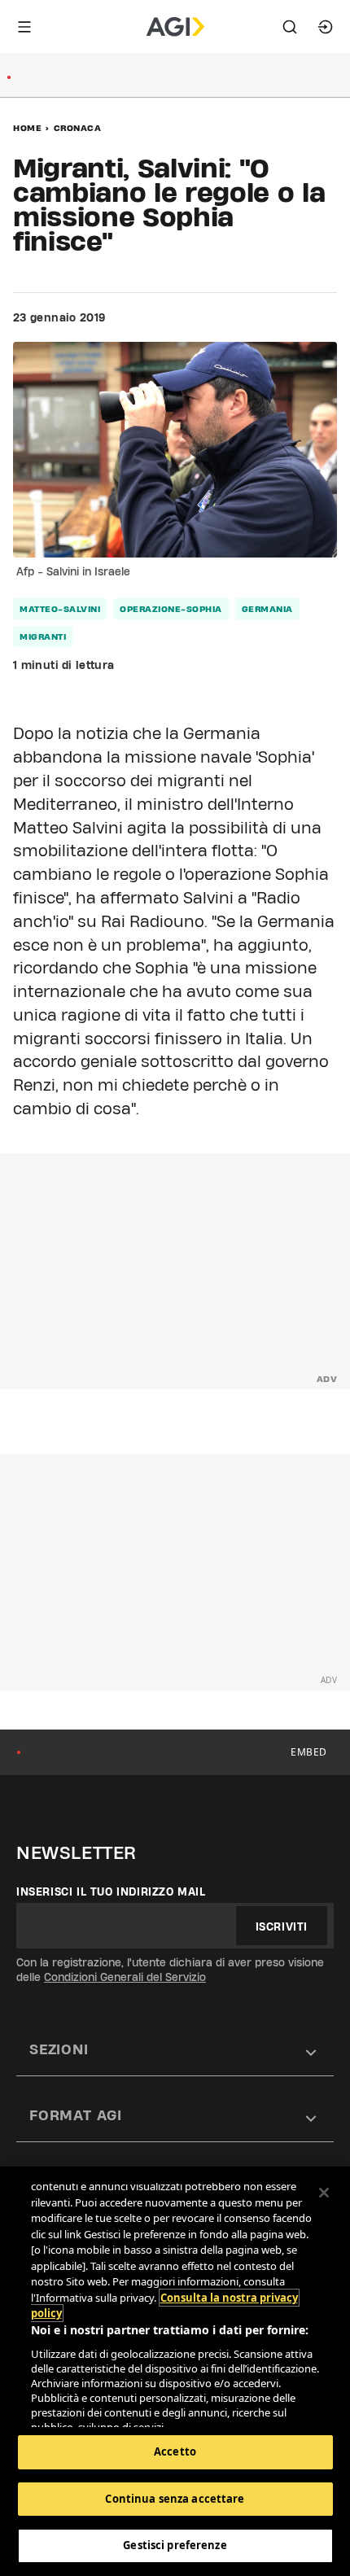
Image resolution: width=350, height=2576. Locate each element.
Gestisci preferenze (175, 2545)
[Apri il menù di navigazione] (24, 27)
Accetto (175, 2451)
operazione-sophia (171, 609)
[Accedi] (326, 27)
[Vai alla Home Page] (175, 27)
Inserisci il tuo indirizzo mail (111, 1892)
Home (27, 128)
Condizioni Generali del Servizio (125, 1977)
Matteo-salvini (60, 609)
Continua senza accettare (175, 2499)
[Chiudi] (324, 2193)
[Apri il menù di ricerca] (290, 27)
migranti (43, 636)
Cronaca (78, 128)
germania (267, 609)
